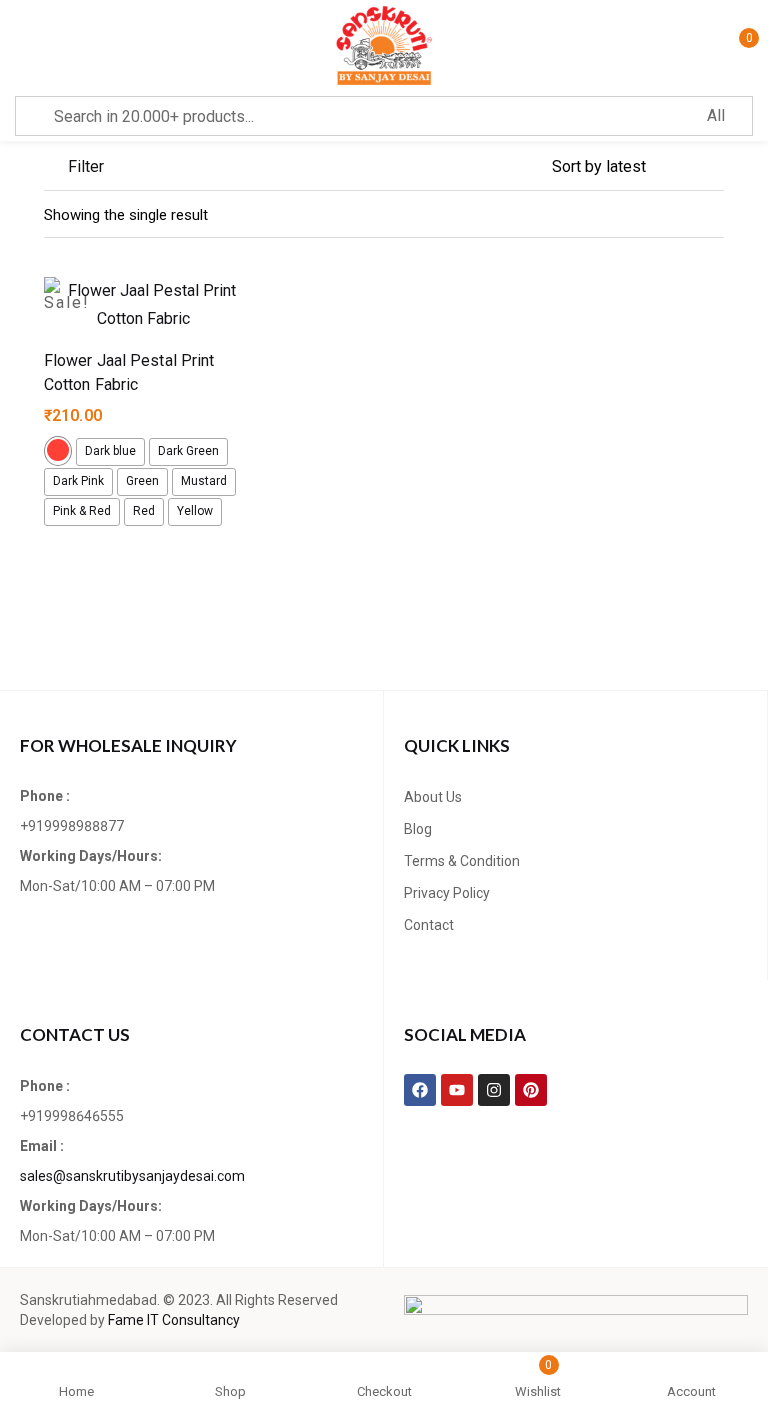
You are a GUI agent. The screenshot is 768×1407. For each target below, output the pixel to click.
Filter (86, 166)
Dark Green (188, 451)
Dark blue (110, 451)
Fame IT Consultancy (174, 1320)
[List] (674, 215)
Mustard (204, 481)
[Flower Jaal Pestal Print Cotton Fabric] (144, 305)
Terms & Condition (462, 861)
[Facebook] (420, 1090)
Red (144, 511)
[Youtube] (457, 1090)
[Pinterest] (531, 1090)
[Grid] (712, 215)
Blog (418, 829)
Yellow (195, 511)
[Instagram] (494, 1090)
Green (142, 481)
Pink (58, 450)
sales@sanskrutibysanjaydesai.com (132, 1176)
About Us (433, 797)
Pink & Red (82, 511)
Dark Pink (78, 481)
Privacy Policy (447, 893)
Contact (429, 925)
